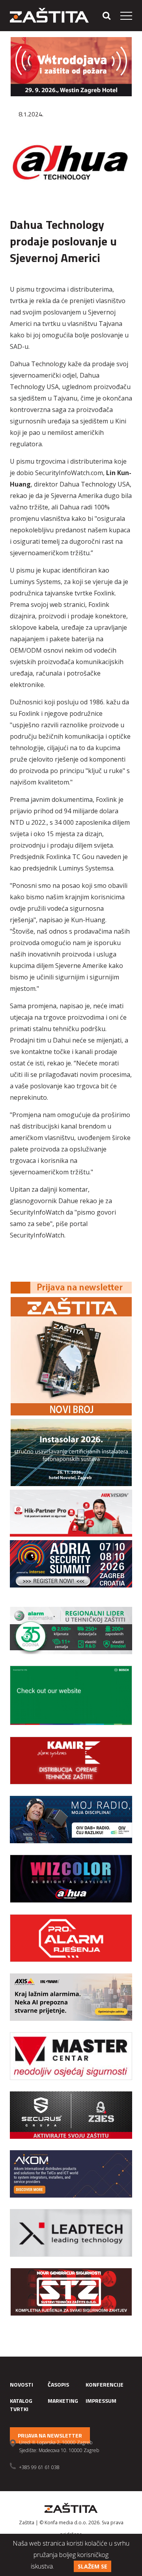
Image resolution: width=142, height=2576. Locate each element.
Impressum (101, 2401)
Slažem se (92, 2566)
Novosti (21, 2384)
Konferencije (105, 2384)
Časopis (58, 2384)
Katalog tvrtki (21, 2405)
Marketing (63, 2401)
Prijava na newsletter (50, 2435)
